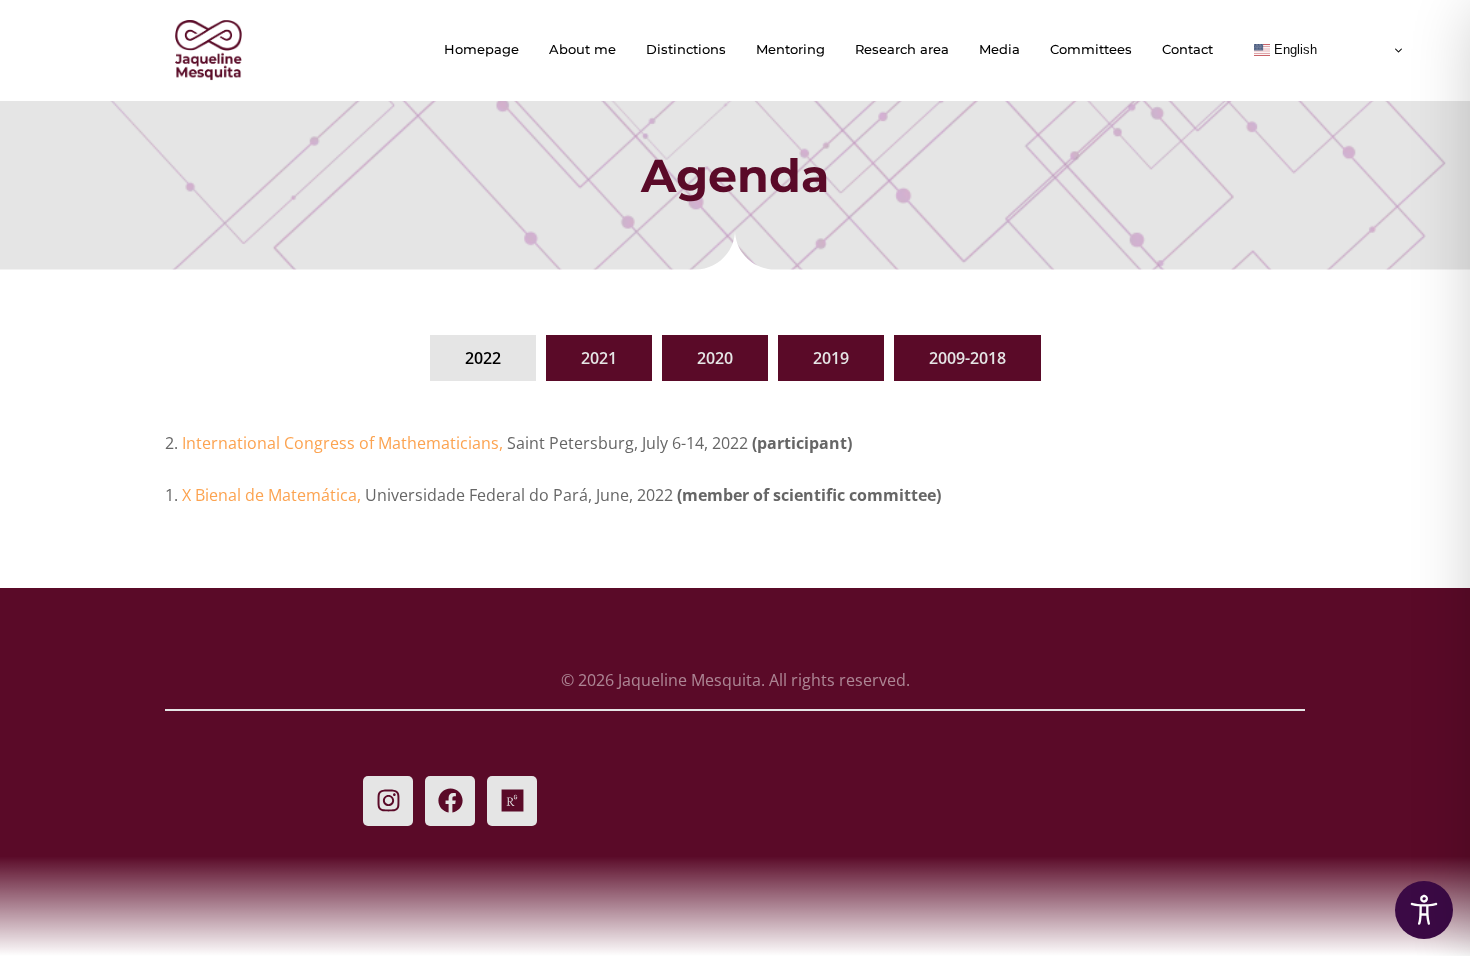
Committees (1091, 49)
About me (582, 49)
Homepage (481, 49)
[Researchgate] (512, 801)
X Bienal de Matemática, (273, 495)
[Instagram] (388, 801)
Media (999, 49)
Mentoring (790, 49)
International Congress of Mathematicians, (344, 443)
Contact (1187, 49)
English (1293, 49)
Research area (902, 49)
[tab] (483, 358)
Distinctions (686, 49)
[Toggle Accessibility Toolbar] (1424, 910)
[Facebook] (450, 801)
